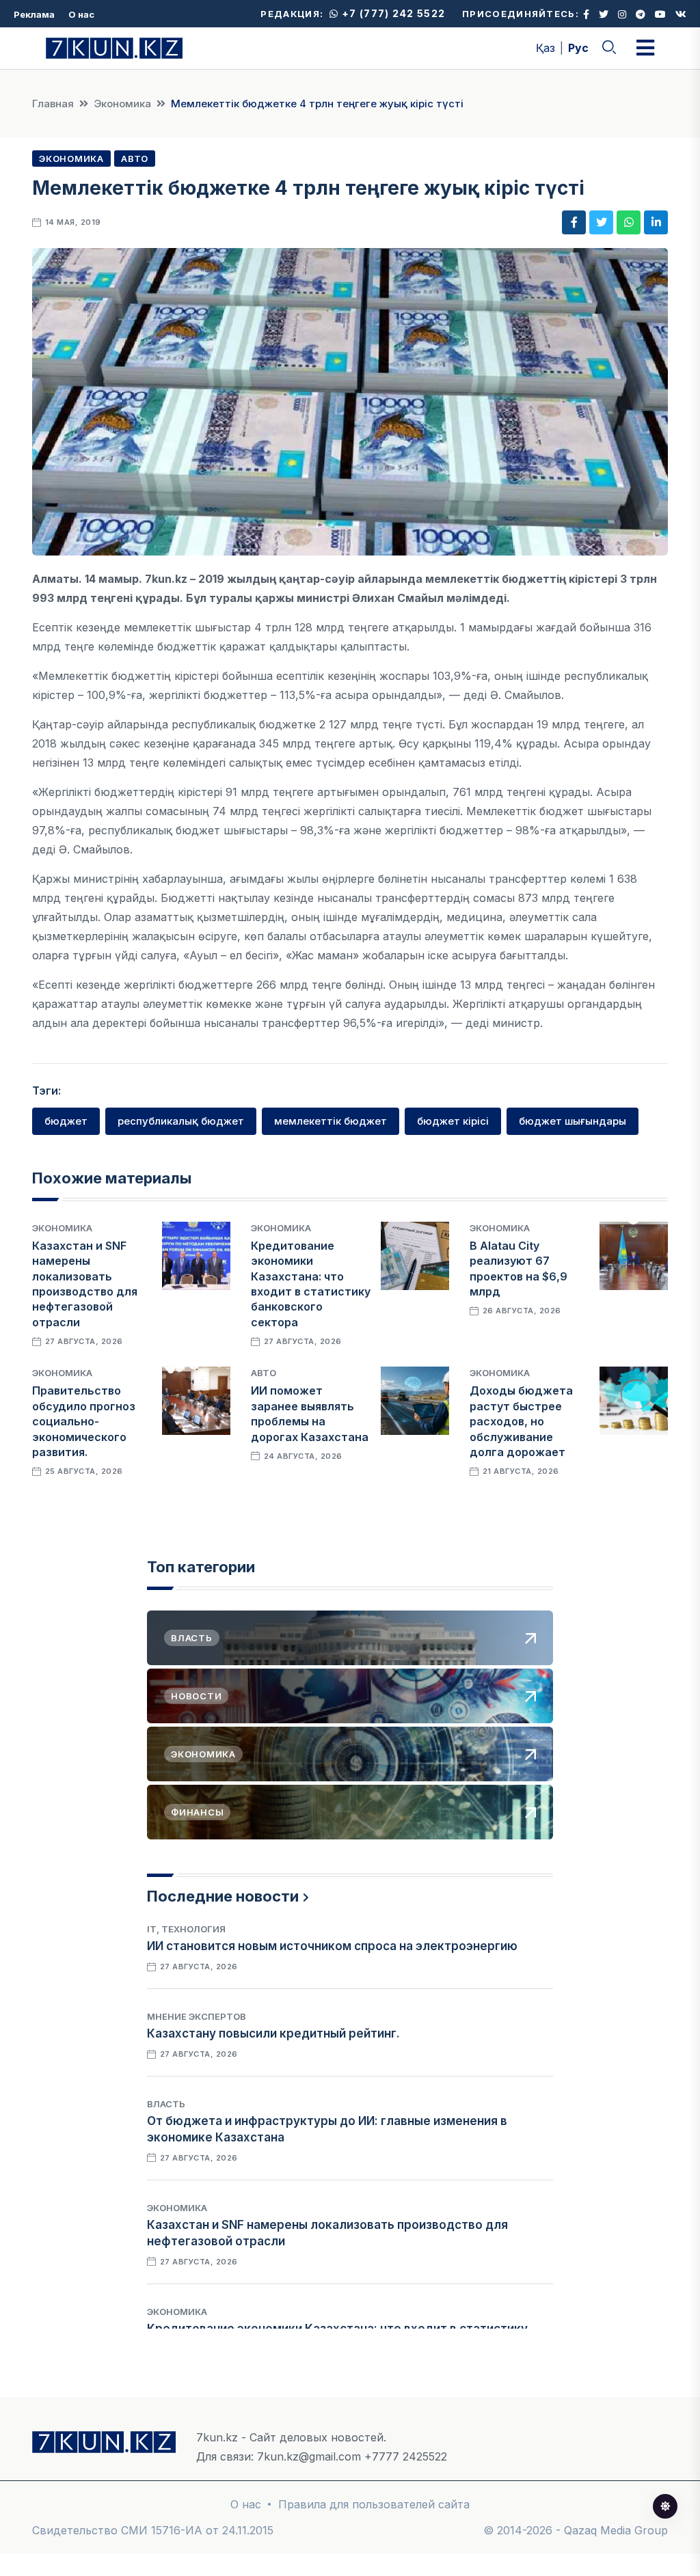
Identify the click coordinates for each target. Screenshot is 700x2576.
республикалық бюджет (181, 1121)
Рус (578, 48)
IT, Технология (186, 1929)
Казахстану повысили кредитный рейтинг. (273, 2033)
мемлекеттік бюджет (331, 1121)
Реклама (34, 14)
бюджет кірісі (453, 1121)
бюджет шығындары (573, 1121)
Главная (53, 104)
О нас (81, 14)
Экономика (122, 104)
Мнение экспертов (197, 2016)
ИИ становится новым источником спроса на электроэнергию (332, 1946)
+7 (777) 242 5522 (392, 13)
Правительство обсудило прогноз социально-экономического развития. (84, 1421)
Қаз (546, 48)
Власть (166, 2104)
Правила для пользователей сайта (374, 2504)
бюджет (66, 1121)
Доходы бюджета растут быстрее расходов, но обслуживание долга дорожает (521, 1421)
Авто (135, 159)
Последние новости (223, 1896)
